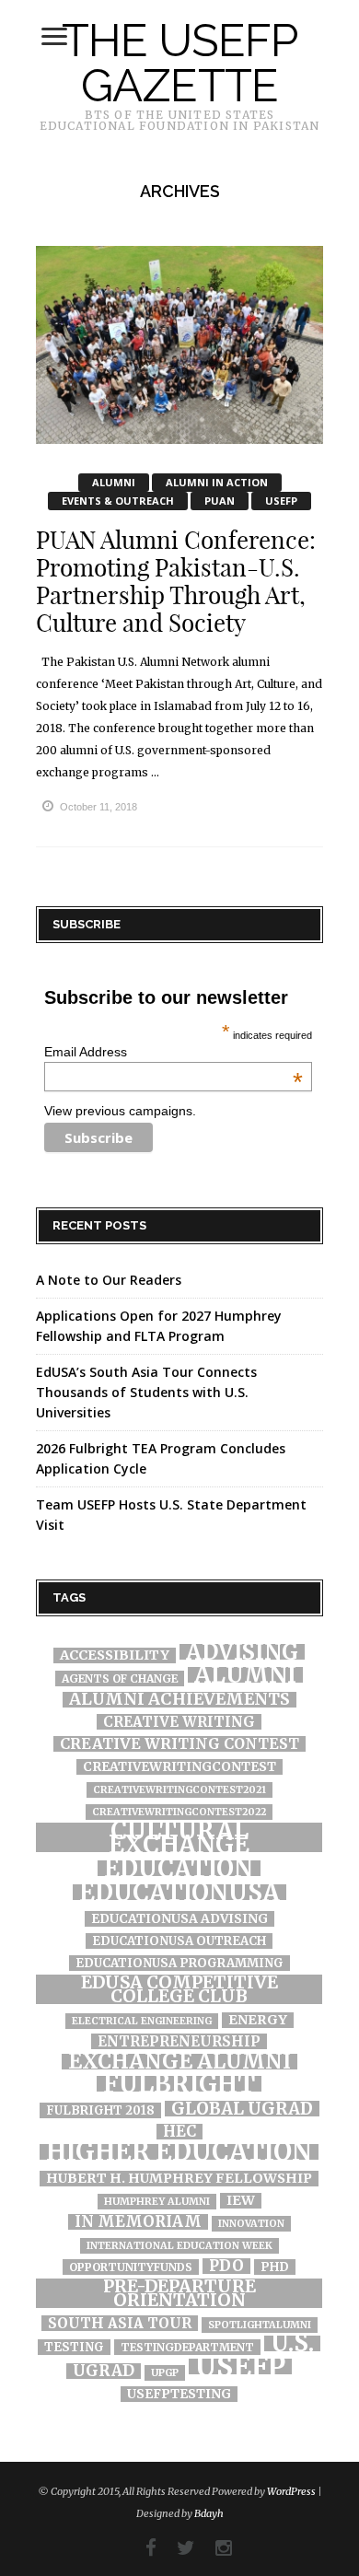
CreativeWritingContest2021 (179, 1790)
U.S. (292, 2343)
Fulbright (179, 2084)
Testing (74, 2347)
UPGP (165, 2373)
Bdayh (209, 2513)
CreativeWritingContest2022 (179, 1812)
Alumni (114, 482)
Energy (258, 2020)
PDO (226, 2266)
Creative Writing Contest (179, 1744)
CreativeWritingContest (179, 1767)
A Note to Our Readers (109, 1280)
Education (179, 1868)
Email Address (174, 1052)
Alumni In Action (217, 482)
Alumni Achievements (179, 1700)
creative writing (179, 1722)
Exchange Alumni (179, 2062)
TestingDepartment (187, 2347)
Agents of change (120, 1678)
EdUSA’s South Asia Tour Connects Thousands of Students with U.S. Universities (146, 1392)
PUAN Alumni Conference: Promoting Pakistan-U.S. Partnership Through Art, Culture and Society (176, 582)
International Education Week (179, 2246)
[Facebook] (142, 2548)
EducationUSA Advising (179, 1919)
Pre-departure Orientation (179, 2293)
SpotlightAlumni (260, 2325)
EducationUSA (179, 1892)
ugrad (104, 2371)
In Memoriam (138, 2222)
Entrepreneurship (179, 2041)
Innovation (251, 2224)
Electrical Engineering (142, 2021)
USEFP (281, 501)
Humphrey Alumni (157, 2202)
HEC (179, 2132)
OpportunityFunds (131, 2267)
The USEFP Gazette (179, 63)
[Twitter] (177, 2548)
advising (242, 1652)
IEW (241, 2201)
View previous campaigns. (120, 1111)
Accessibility (115, 1655)
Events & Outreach (118, 501)
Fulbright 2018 (100, 2110)
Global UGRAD (242, 2109)
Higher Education (179, 2152)
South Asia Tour (120, 2323)
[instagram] (214, 2548)
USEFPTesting (179, 2394)
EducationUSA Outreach (179, 1941)
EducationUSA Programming (179, 1963)
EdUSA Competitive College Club (179, 1989)
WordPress (291, 2491)
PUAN (220, 501)
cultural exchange (179, 1837)
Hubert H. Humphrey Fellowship (179, 2179)
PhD (275, 2267)
